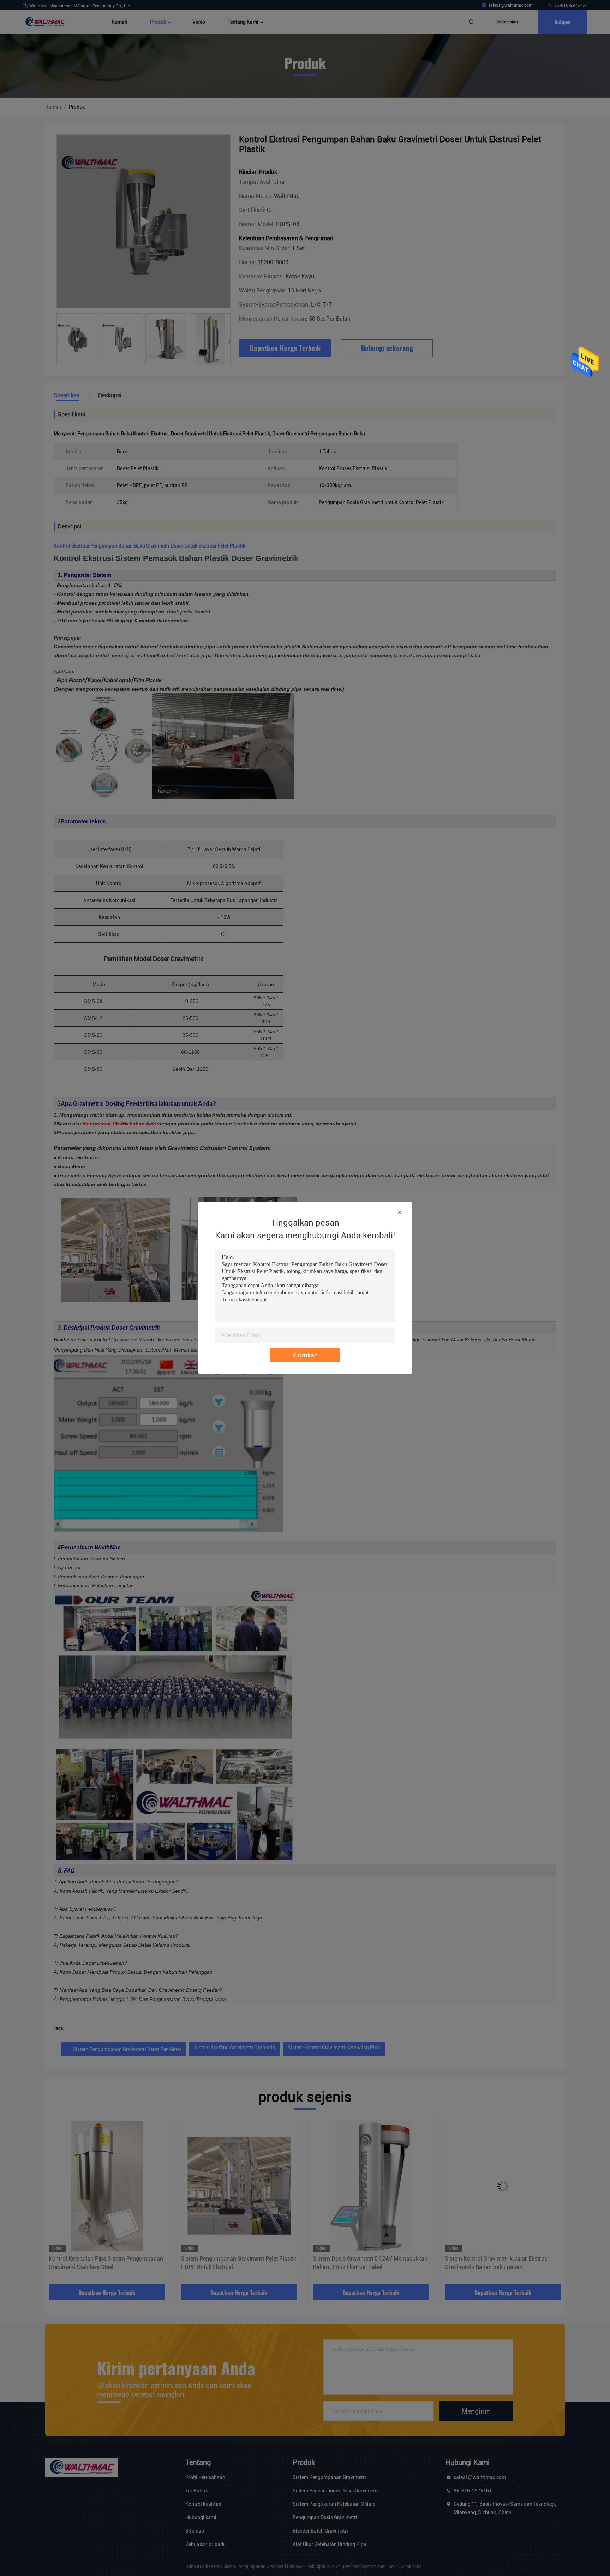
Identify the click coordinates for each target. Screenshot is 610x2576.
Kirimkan (305, 1355)
